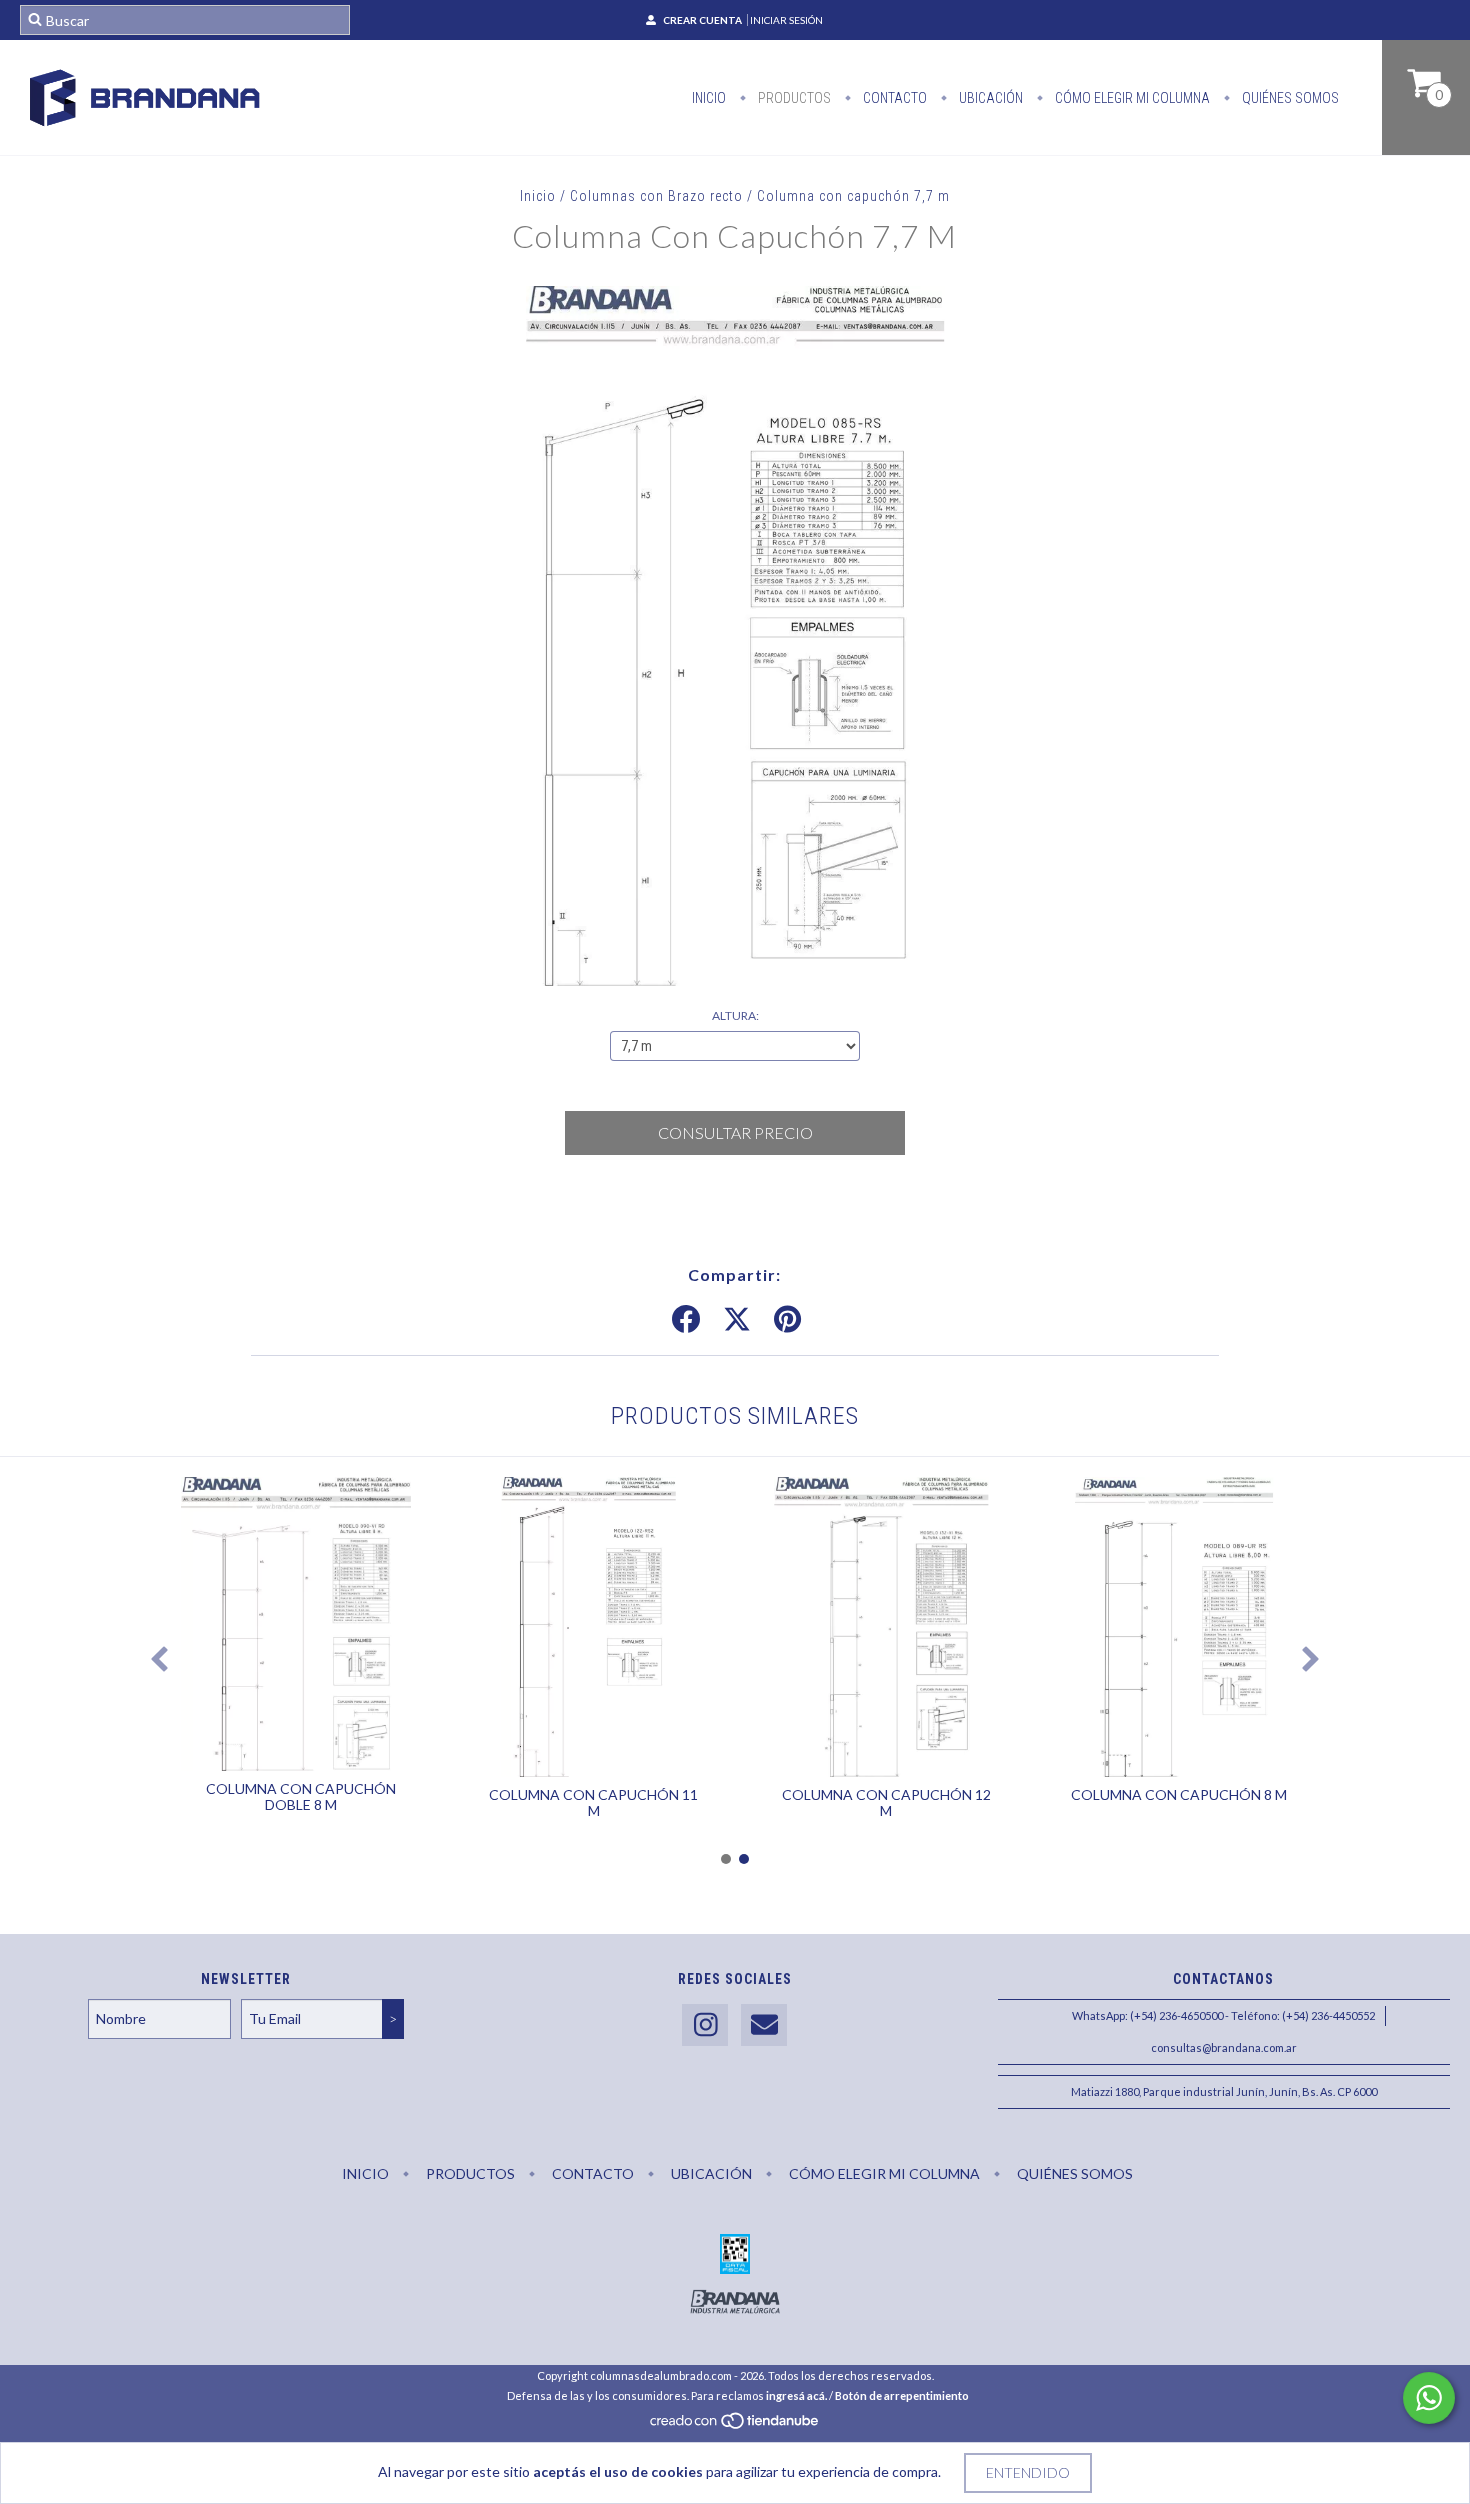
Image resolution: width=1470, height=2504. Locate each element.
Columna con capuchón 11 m (593, 1802)
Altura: (735, 1015)
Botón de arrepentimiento (902, 2395)
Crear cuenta (702, 20)
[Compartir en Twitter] (737, 1320)
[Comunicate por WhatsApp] (1429, 2398)
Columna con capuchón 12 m (886, 1802)
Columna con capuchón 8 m (1179, 1794)
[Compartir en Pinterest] (787, 1320)
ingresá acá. (796, 2395)
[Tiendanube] (735, 2426)
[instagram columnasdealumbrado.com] (705, 2025)
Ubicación (989, 98)
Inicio (709, 98)
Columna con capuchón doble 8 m (301, 1796)
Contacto (893, 98)
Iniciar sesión (786, 20)
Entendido (1028, 2472)
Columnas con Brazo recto (656, 196)
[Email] (764, 2025)
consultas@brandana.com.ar (1224, 2047)
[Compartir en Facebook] (686, 1320)
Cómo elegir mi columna (1131, 98)
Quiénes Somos (1289, 98)
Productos (793, 98)
